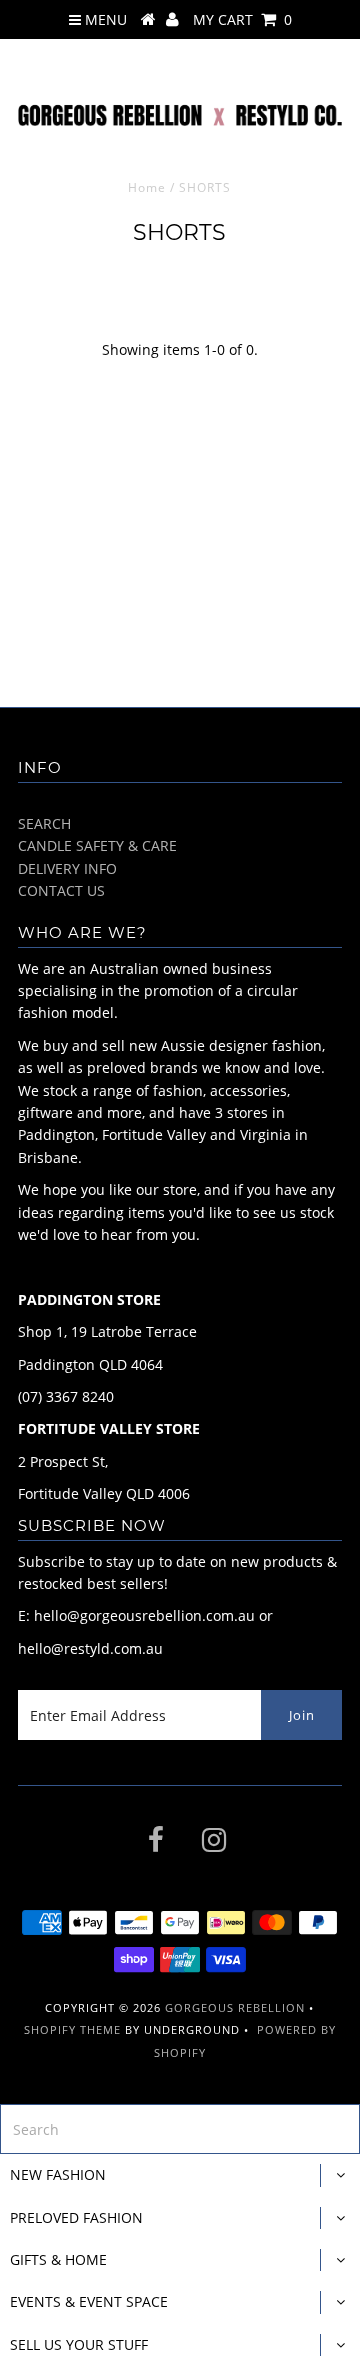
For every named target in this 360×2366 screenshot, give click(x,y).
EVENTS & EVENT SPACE (89, 2301)
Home (147, 187)
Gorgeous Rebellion (235, 2007)
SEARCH (44, 823)
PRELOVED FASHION (76, 2217)
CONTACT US (61, 890)
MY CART (242, 19)
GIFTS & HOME (58, 2259)
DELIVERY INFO (67, 868)
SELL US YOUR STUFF (79, 2344)
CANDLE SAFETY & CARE (97, 845)
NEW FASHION (58, 2174)
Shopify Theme (72, 2029)
